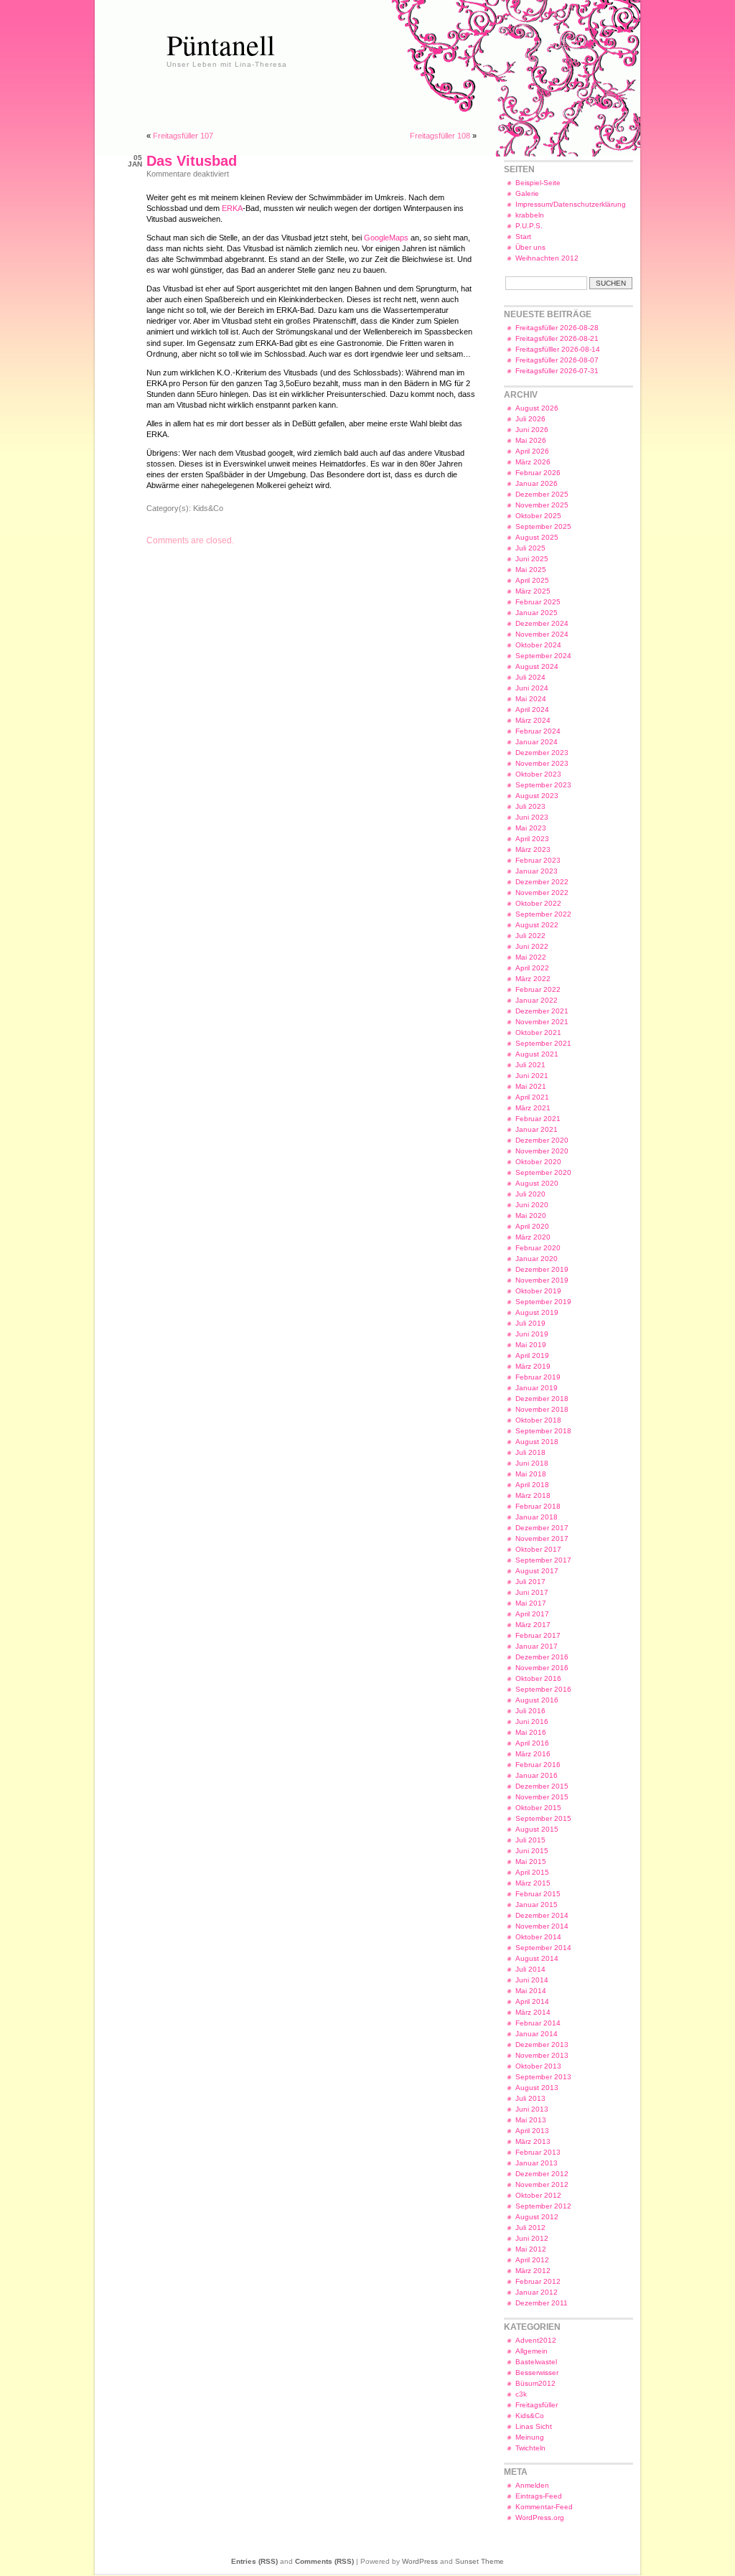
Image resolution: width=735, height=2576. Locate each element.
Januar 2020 (537, 1259)
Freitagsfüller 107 (183, 136)
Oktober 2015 (538, 1808)
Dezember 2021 (542, 1011)
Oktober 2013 (538, 2066)
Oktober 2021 (538, 1032)
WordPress (420, 2561)
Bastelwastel (536, 2362)
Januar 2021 (537, 1129)
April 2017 (532, 1614)
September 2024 (543, 656)
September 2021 (543, 1043)
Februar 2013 (538, 2152)
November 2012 (542, 2184)
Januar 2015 (537, 1905)
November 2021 (542, 1022)
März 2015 (533, 1883)
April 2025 (532, 580)
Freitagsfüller (537, 2405)
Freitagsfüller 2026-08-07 (557, 360)
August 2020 (537, 1183)
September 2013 (543, 2077)
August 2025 (537, 537)
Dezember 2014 (542, 1915)
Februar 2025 (538, 602)
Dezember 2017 (542, 1528)
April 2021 (532, 1097)
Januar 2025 (537, 613)
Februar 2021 (538, 1119)
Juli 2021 (530, 1065)
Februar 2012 (538, 2281)
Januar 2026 (537, 483)
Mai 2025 (531, 570)
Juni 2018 (532, 1463)
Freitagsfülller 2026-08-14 (558, 349)
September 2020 (543, 1172)
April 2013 (532, 2131)
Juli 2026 (530, 419)
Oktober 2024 (538, 645)
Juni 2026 (532, 430)
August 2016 (537, 1700)
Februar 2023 (538, 860)
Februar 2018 (538, 1506)
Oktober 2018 (538, 1420)
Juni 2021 (532, 1076)
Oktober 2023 (538, 774)
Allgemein (532, 2351)
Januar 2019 (537, 1388)
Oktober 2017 (538, 1549)
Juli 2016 (530, 1711)
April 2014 (532, 2001)
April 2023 (532, 839)
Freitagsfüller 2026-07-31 (557, 371)
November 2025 (542, 505)
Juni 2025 (532, 559)
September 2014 (543, 1948)
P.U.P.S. (529, 226)
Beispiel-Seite (538, 183)
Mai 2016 (531, 1732)
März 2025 (533, 591)
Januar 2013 (537, 2163)
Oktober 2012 (538, 2195)
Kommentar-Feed (544, 2507)
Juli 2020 (530, 1194)
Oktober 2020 (538, 1162)
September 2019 (543, 1302)
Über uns (530, 247)
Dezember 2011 (542, 2303)
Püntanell (221, 44)
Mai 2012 (531, 2249)
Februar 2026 (538, 473)
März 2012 (533, 2271)
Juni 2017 (532, 1592)
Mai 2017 (531, 1603)
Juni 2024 (532, 688)
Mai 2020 (531, 1216)
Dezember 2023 (542, 753)
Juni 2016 (532, 1722)
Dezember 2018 (542, 1399)
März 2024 (533, 720)
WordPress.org (540, 2518)
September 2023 (543, 785)
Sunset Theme (479, 2561)
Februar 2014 (538, 2023)
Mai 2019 (531, 1345)
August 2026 (537, 408)
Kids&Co (208, 508)
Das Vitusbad (192, 161)
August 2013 (537, 2088)
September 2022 (543, 914)
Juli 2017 (530, 1582)
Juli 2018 (530, 1452)
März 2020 (533, 1237)
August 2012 (537, 2217)
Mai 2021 (531, 1086)
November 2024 (542, 634)
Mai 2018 (531, 1474)
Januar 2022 (537, 1000)
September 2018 (543, 1431)
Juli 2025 (530, 548)
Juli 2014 (530, 1969)
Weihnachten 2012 (547, 258)
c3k (521, 2394)
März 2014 (533, 2012)
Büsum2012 (535, 2383)
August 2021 (537, 1054)
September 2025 (543, 526)
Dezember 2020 (542, 1140)
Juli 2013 (530, 2098)
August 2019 (537, 1312)
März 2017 (533, 1625)
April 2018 (532, 1485)
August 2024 (537, 666)
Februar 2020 (538, 1248)
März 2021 (533, 1108)
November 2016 (542, 1668)
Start (523, 236)
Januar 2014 (537, 2034)
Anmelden (532, 2485)
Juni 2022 (532, 946)
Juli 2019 (530, 1323)
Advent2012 (536, 2340)
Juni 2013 (532, 2109)
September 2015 (543, 1818)
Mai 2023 (531, 828)
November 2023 (542, 763)
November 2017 (542, 1538)
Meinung (530, 2437)
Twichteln (530, 2448)
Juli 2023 (530, 806)
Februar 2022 (538, 989)
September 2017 (543, 1560)
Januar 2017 (537, 1646)
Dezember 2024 (542, 623)
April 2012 (532, 2260)
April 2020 (532, 1226)
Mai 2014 (531, 1991)
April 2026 (532, 451)
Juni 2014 (532, 1980)
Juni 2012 (532, 2238)
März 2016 (533, 1754)
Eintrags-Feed (539, 2496)
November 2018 (542, 1409)
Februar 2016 (538, 1765)
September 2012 (543, 2206)
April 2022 (532, 968)
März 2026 (533, 462)
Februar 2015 (538, 1894)
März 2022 (533, 979)
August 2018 (537, 1442)
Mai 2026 (531, 440)
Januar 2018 (537, 1517)
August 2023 (537, 796)
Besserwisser (537, 2373)
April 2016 (532, 1743)
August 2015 (537, 1829)
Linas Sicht (534, 2426)
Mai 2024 (531, 699)
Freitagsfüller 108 (440, 136)
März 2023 (533, 849)
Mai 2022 (531, 957)
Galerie (527, 193)
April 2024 (532, 709)
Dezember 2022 (542, 882)
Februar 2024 (538, 731)
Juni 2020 (532, 1205)
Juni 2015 (532, 1851)
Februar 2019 (538, 1377)
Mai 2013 (531, 2120)
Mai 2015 (531, 1861)
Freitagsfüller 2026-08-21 (557, 338)
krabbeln (530, 215)
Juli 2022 (530, 936)
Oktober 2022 (538, 903)
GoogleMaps (387, 238)
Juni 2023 (532, 817)
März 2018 (533, 1495)
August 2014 (537, 1958)
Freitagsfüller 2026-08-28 (557, 328)
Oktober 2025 (538, 516)
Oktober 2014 (538, 1937)
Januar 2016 (537, 1775)
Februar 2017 (538, 1635)
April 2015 (532, 1872)
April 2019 (532, 1355)
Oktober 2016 (538, 1678)
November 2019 (542, 1280)
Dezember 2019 (542, 1269)
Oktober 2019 (538, 1291)
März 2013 (533, 2141)
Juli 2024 (530, 677)
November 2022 (542, 893)
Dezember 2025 (542, 494)
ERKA (232, 208)
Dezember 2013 (542, 2045)
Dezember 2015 (542, 1786)
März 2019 (533, 1366)
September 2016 (543, 1689)
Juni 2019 (532, 1334)
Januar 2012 (537, 2292)
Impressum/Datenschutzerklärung (571, 204)
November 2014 (542, 1926)
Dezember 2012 (542, 2174)
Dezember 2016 (542, 1657)
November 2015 (542, 1797)
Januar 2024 (537, 742)
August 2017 (537, 1571)
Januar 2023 (537, 871)
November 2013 (542, 2055)
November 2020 (542, 1151)
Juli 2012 (530, 2228)
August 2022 (537, 925)
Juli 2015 (530, 1840)
